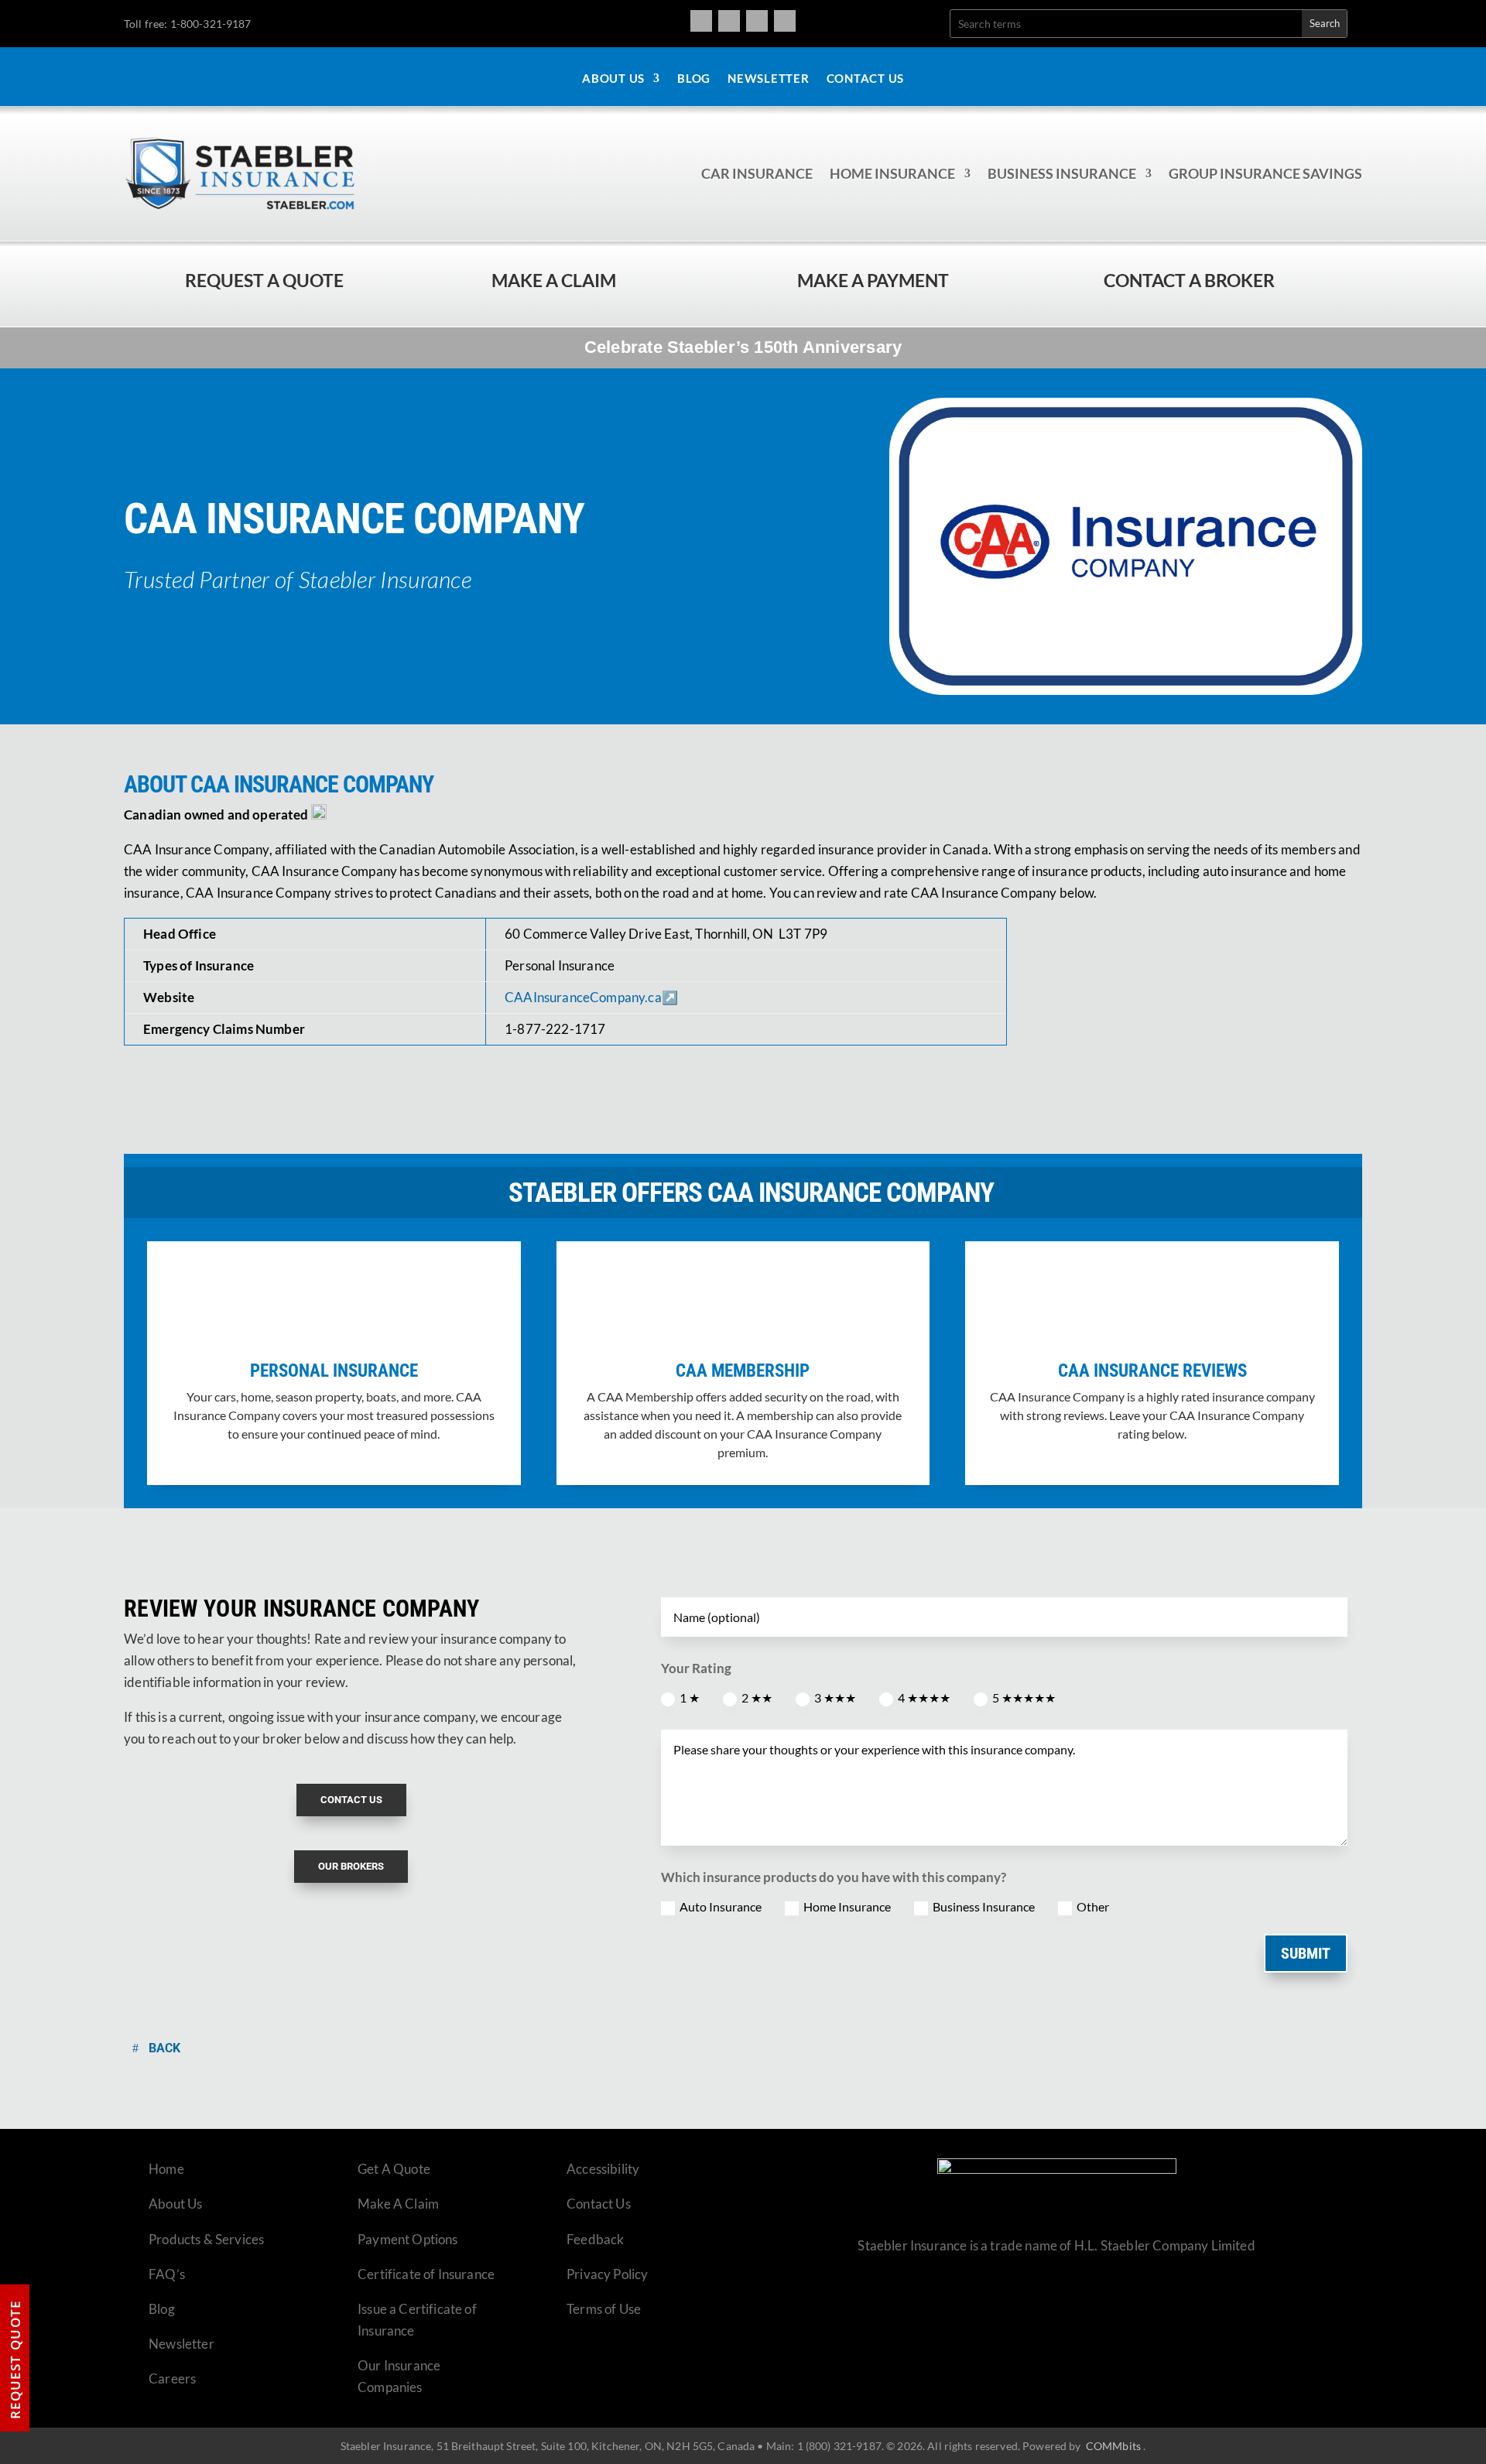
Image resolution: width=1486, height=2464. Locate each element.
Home (166, 2169)
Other (1093, 1906)
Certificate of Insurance (426, 2274)
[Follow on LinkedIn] (785, 21)
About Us (613, 79)
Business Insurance (1062, 173)
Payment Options (408, 2239)
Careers (172, 2378)
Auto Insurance (721, 1906)
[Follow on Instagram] (729, 21)
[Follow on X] (757, 21)
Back (164, 2048)
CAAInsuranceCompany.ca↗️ (591, 997)
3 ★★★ (835, 1697)
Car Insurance (757, 173)
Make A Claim (398, 2204)
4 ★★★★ (924, 1697)
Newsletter (769, 79)
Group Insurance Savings (1265, 173)
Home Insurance (892, 173)
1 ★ (690, 1697)
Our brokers (351, 1866)
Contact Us (866, 79)
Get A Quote (394, 2169)
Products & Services (206, 2239)
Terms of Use (604, 2309)
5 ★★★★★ (1024, 1697)
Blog (694, 79)
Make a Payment (873, 280)
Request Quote (15, 2360)
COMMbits (1113, 2446)
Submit (1306, 1953)
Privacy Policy (607, 2274)
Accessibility (603, 2169)
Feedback (595, 2239)
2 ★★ (757, 1697)
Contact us (351, 1800)
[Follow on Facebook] (701, 21)
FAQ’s (167, 2274)
